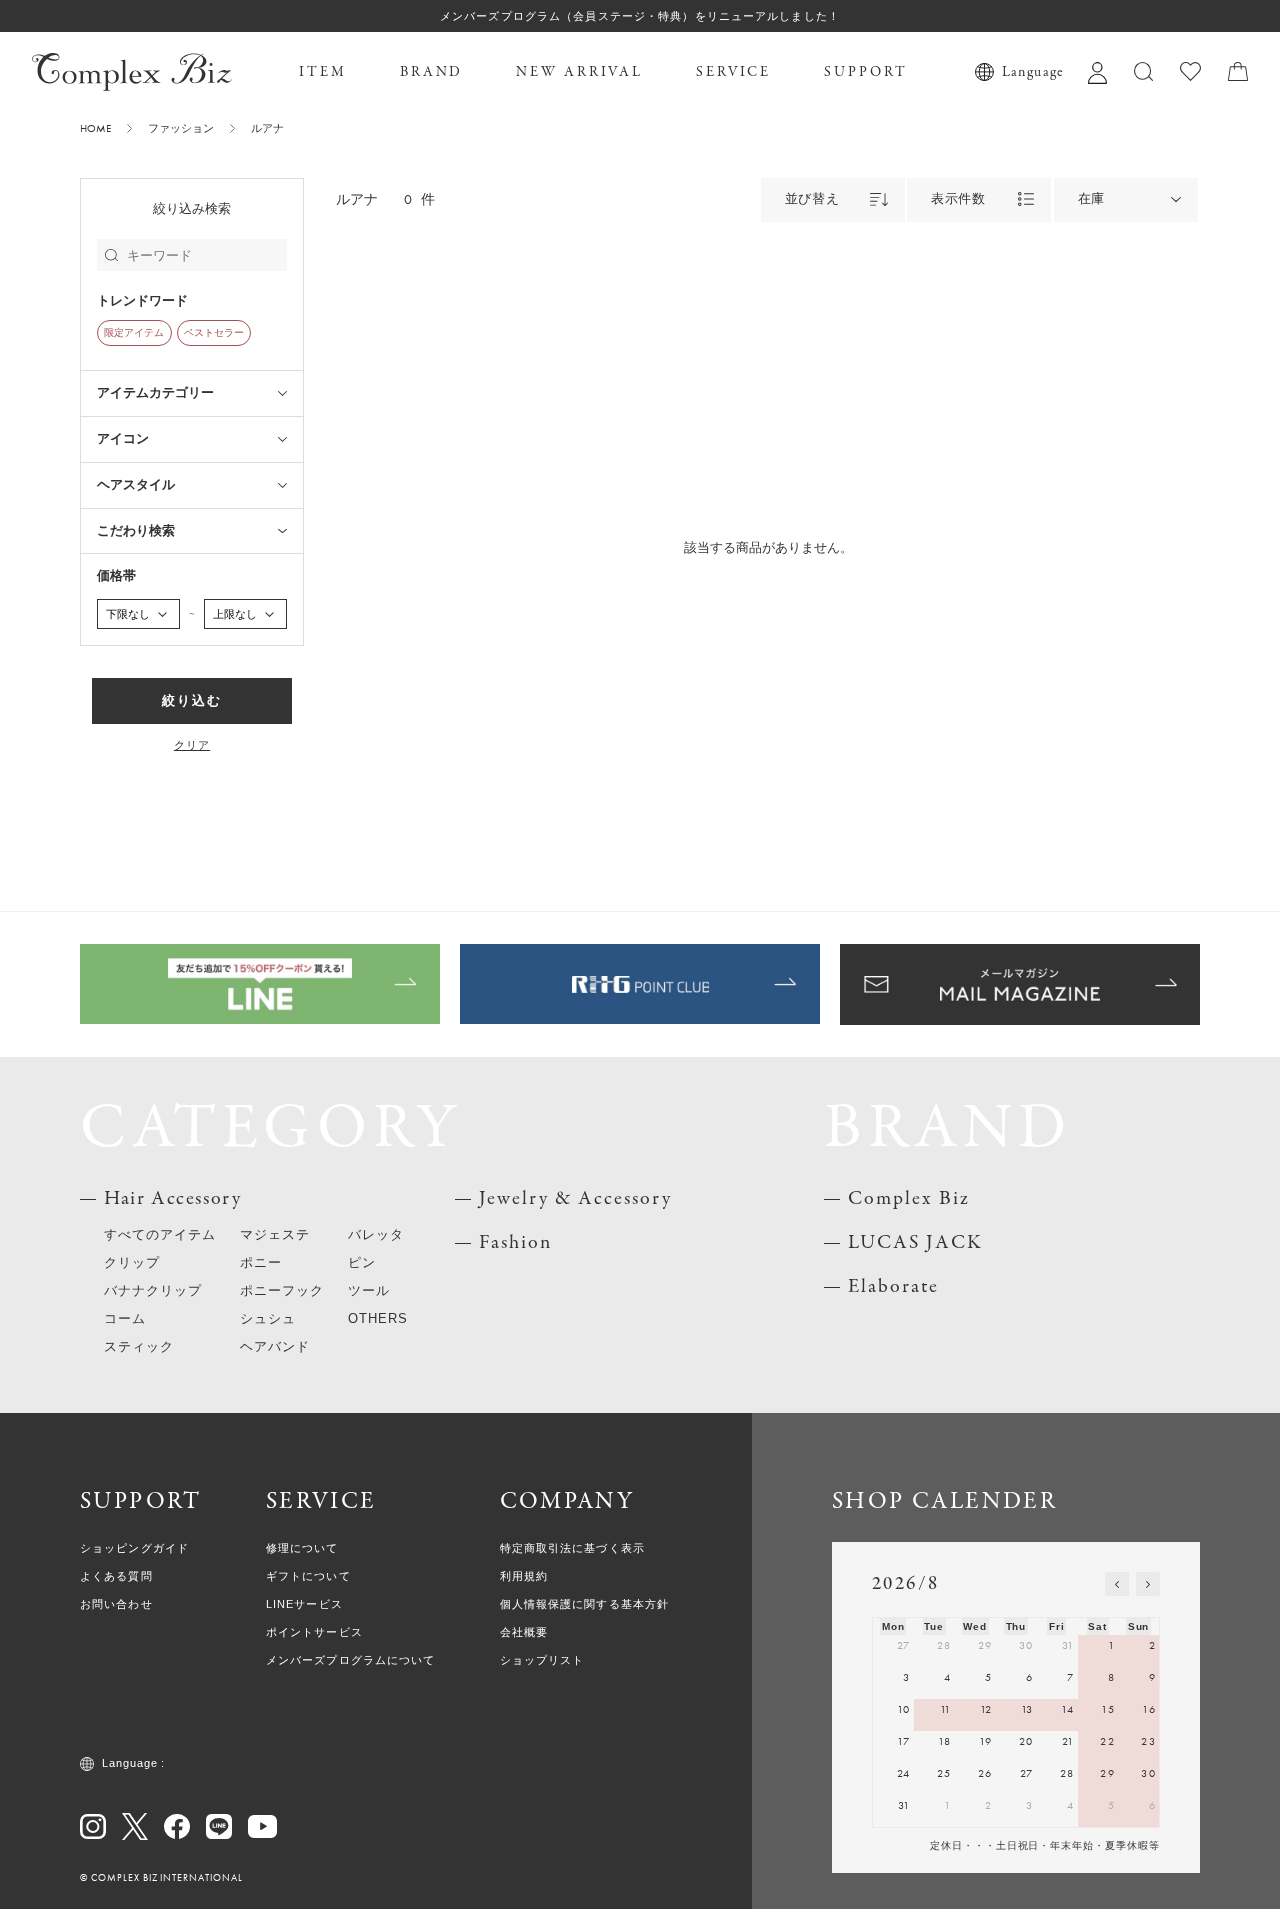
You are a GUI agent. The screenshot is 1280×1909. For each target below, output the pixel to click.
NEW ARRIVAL (579, 72)
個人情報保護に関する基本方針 (585, 1604)
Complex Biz (909, 1198)
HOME (95, 128)
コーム (125, 1318)
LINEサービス (304, 1604)
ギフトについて (308, 1576)
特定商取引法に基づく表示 (572, 1548)
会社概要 (524, 1632)
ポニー (261, 1262)
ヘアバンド (275, 1346)
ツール (369, 1290)
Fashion (515, 1242)
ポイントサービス (314, 1632)
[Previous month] (1117, 1584)
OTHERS (378, 1318)
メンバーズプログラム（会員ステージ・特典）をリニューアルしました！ (640, 16)
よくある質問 (116, 1576)
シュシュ (268, 1318)
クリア (192, 745)
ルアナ (267, 128)
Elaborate (893, 1286)
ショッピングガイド (134, 1548)
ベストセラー (214, 333)
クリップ (132, 1262)
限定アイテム (134, 333)
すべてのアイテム (160, 1234)
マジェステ (275, 1234)
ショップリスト (542, 1660)
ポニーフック (282, 1290)
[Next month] (1148, 1584)
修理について (302, 1548)
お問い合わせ (116, 1604)
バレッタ (376, 1234)
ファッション (181, 128)
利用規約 (524, 1576)
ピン (362, 1262)
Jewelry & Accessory (575, 1198)
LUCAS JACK (915, 1242)
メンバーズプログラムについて (351, 1660)
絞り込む (192, 700)
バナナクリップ (153, 1290)
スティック (139, 1346)
